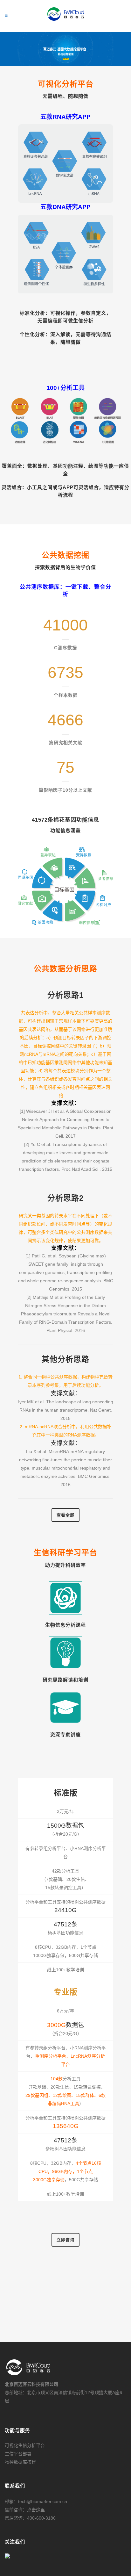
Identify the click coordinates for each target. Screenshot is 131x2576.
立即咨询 (65, 2240)
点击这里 (36, 2510)
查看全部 (65, 1515)
